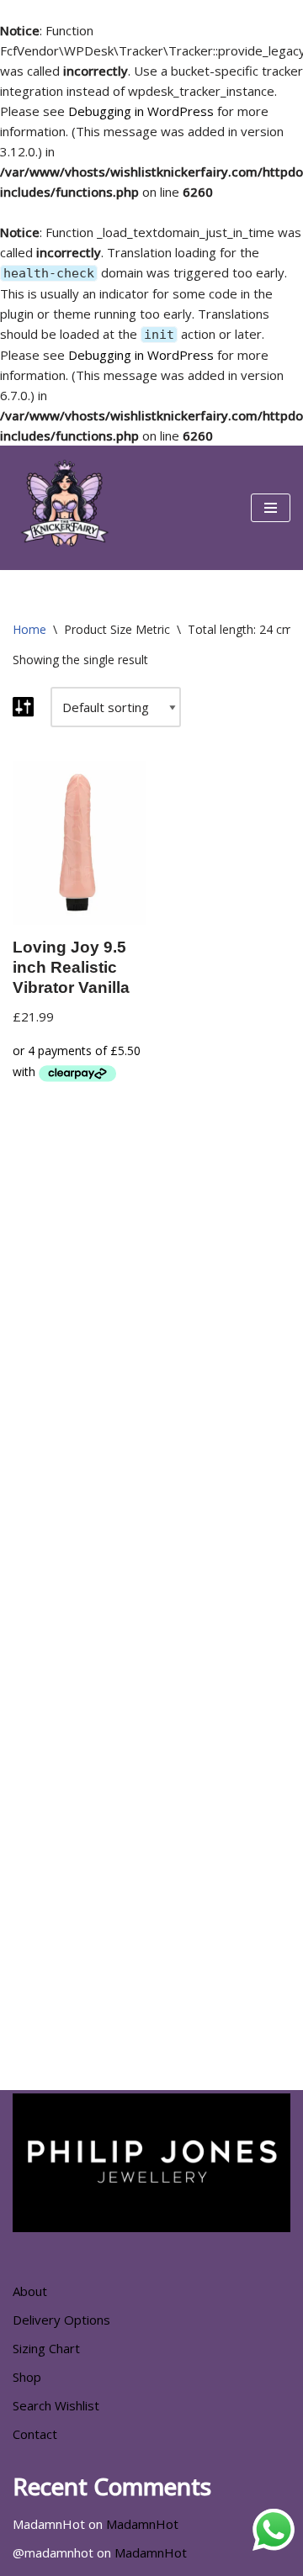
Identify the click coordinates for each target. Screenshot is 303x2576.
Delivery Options (61, 2320)
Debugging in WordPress (141, 111)
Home (29, 629)
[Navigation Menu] (271, 508)
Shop (27, 2377)
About (30, 2291)
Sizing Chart (46, 2348)
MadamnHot (142, 2524)
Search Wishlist (56, 2405)
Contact (35, 2434)
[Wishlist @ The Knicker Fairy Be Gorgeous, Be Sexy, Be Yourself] (63, 508)
